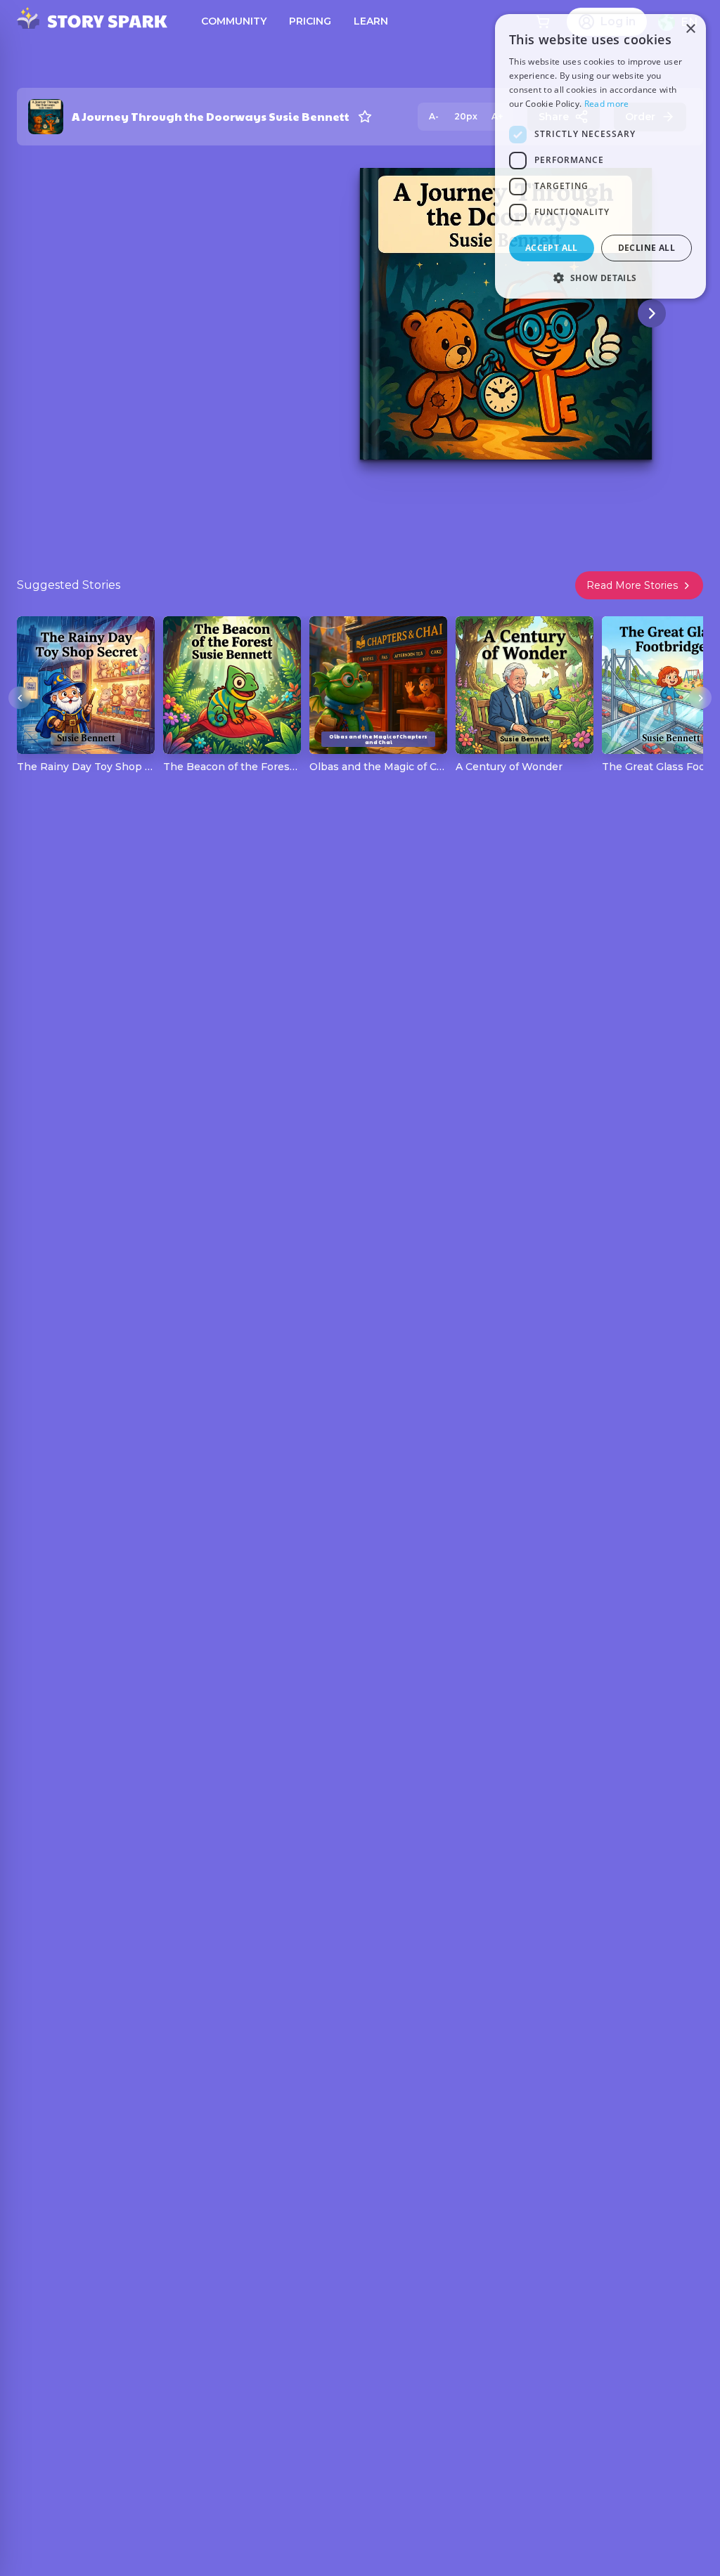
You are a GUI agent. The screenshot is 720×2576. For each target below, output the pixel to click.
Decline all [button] (647, 248)
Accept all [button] (552, 248)
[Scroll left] (20, 698)
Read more (607, 104)
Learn (371, 21)
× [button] (690, 29)
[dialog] (600, 156)
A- (434, 116)
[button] (600, 278)
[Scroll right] (700, 698)
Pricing (310, 21)
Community (234, 21)
